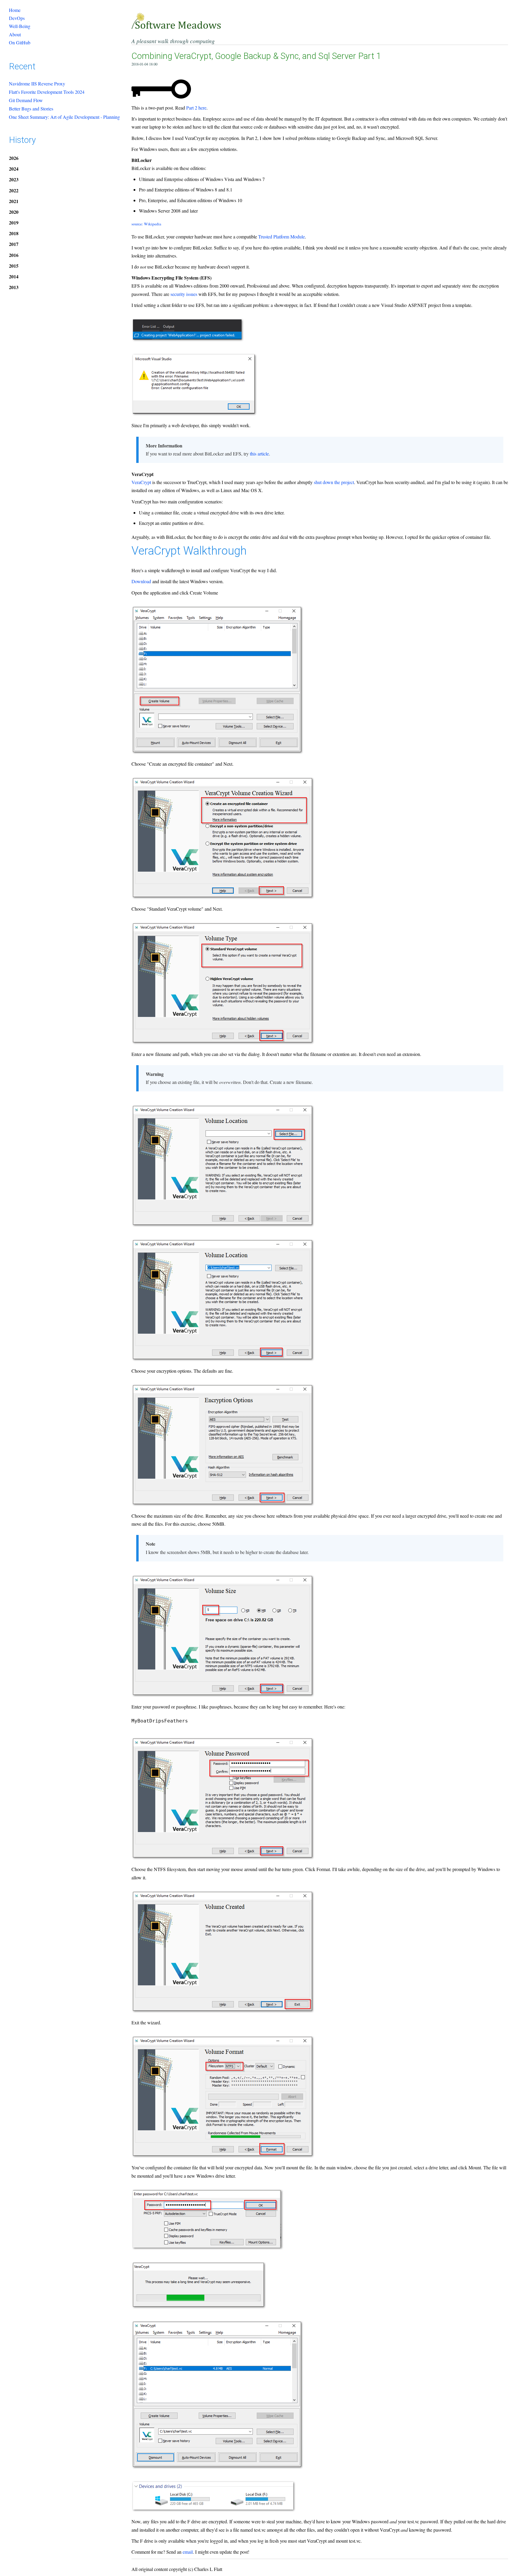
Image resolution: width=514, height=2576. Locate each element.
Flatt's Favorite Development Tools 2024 (47, 92)
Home (15, 10)
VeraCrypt (141, 482)
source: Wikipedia (146, 224)
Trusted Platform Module (282, 237)
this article (259, 454)
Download (141, 581)
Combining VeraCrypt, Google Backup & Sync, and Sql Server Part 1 (256, 56)
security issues (184, 294)
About (15, 34)
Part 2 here (196, 108)
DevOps (17, 18)
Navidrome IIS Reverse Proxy (37, 84)
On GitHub (20, 42)
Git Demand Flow (26, 100)
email (188, 2552)
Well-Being (20, 26)
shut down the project (334, 482)
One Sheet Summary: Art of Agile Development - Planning (64, 117)
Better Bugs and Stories (31, 109)
